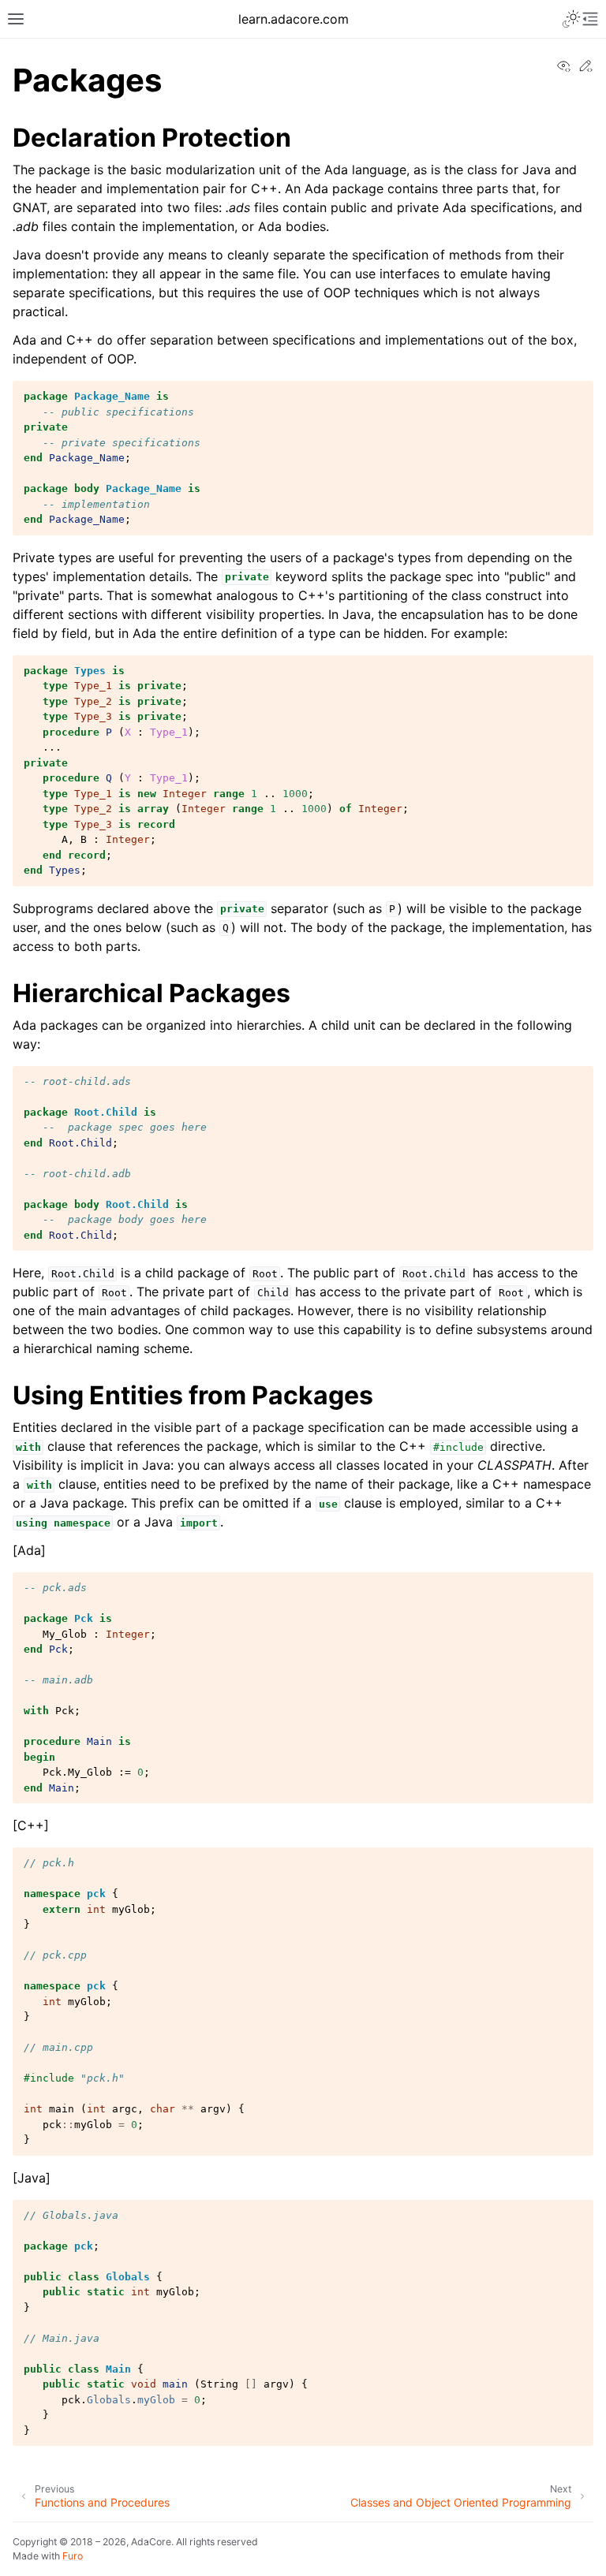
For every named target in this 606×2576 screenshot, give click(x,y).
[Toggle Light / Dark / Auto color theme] (571, 19)
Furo (73, 2556)
